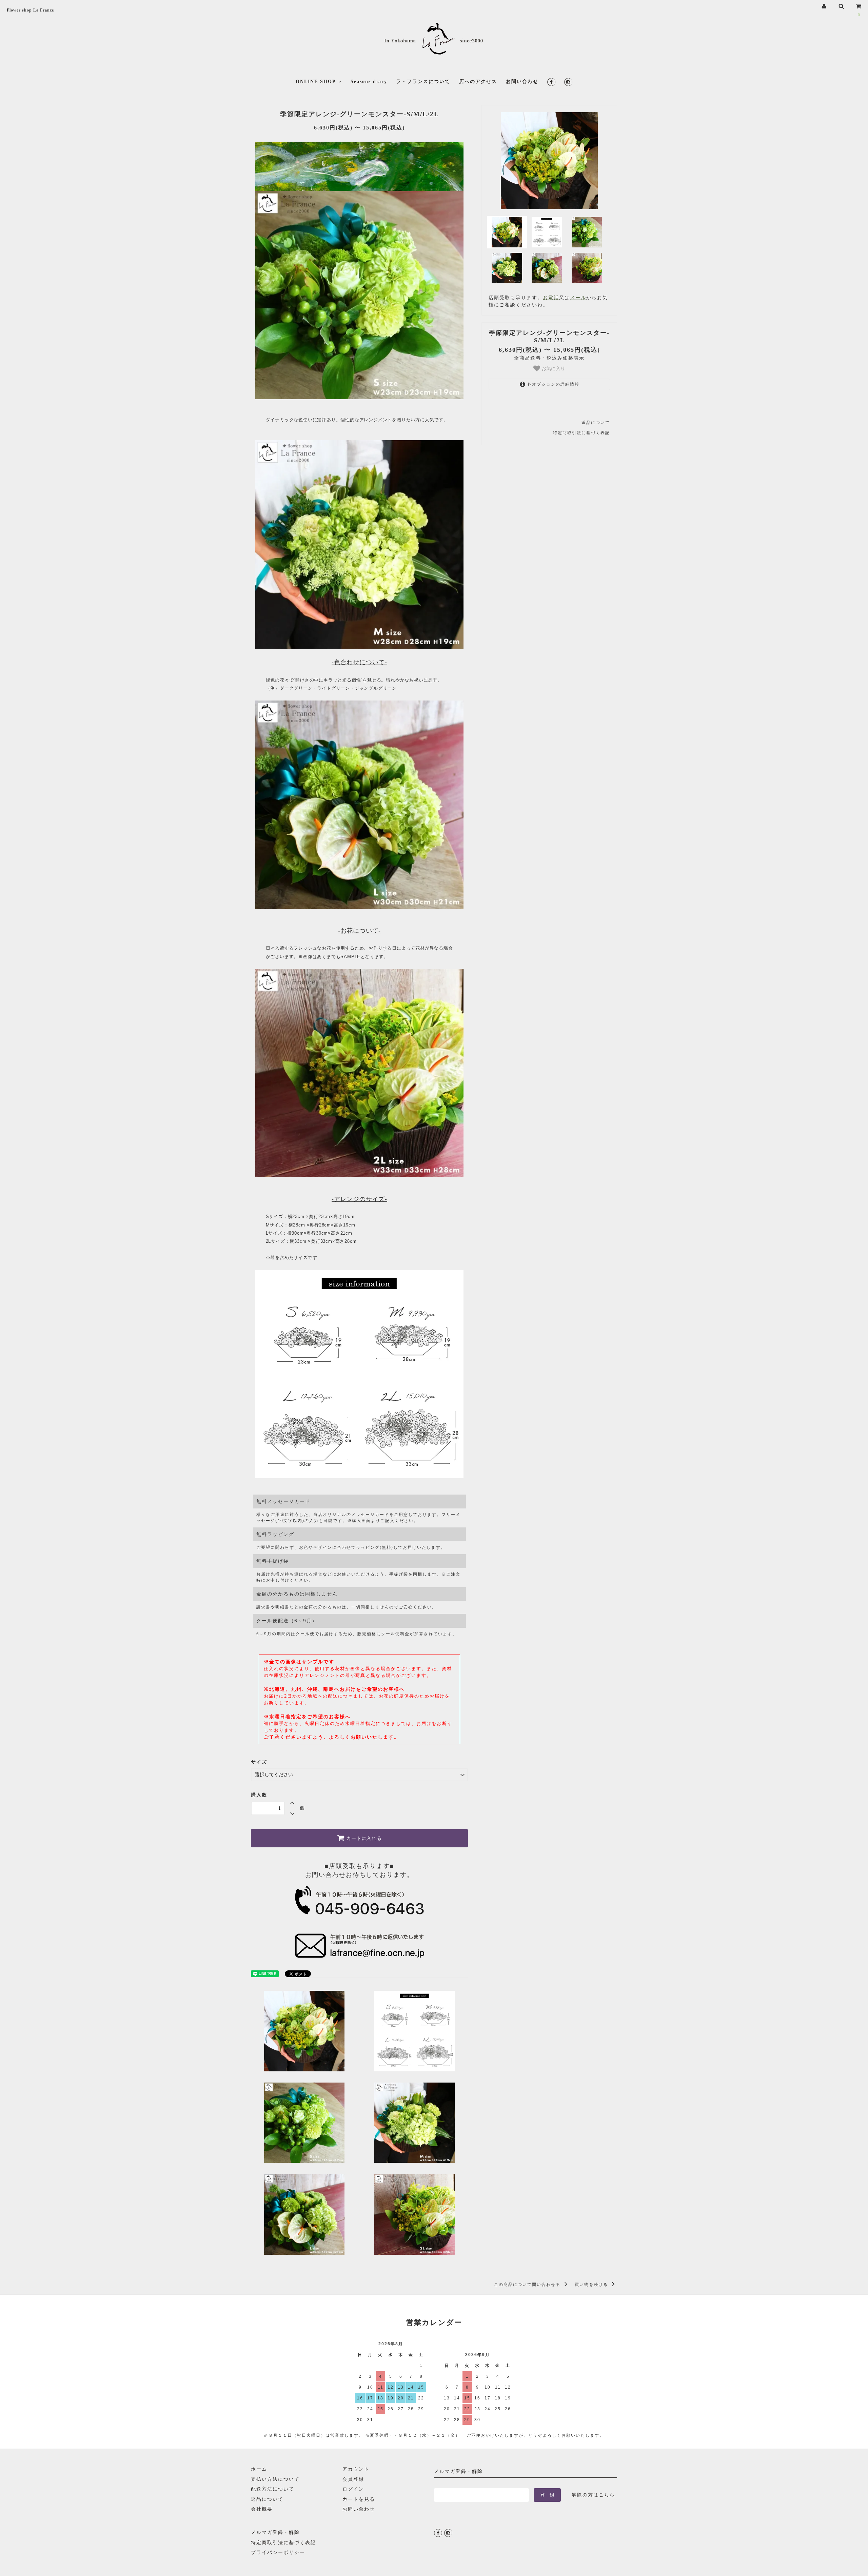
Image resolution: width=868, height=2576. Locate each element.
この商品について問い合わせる (528, 2285)
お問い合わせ (522, 82)
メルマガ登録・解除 (275, 2532)
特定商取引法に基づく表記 (581, 433)
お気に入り (553, 368)
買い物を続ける (592, 2285)
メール (578, 298)
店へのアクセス (478, 82)
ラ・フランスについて (423, 82)
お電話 (551, 298)
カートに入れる (363, 1838)
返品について (596, 423)
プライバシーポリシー (278, 2552)
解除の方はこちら (593, 2495)
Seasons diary (369, 82)
